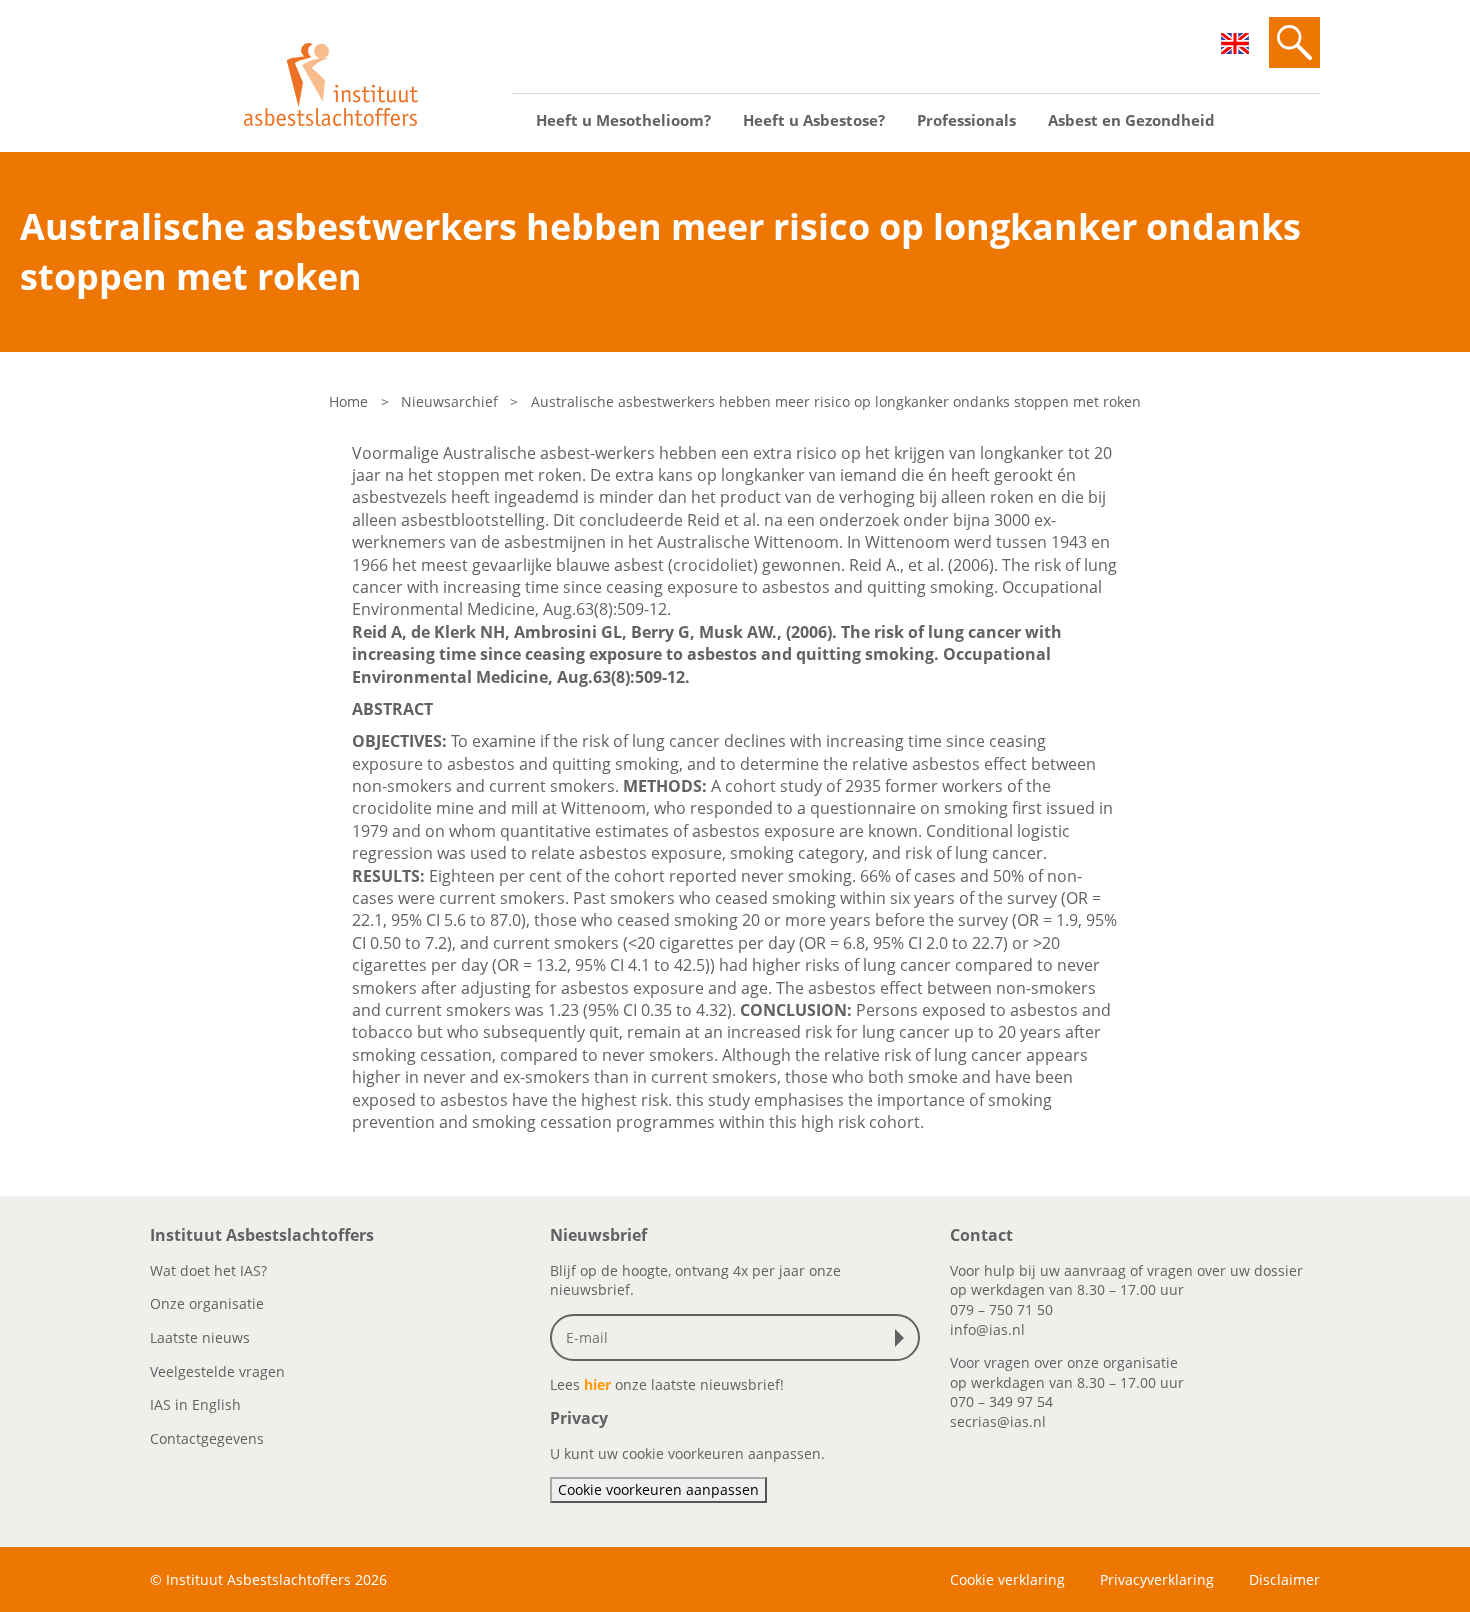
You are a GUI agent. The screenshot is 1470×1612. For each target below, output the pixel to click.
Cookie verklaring (1007, 1579)
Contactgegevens (207, 1438)
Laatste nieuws (200, 1337)
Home (348, 401)
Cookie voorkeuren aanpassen (658, 1489)
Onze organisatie (207, 1303)
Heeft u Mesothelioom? (623, 120)
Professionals (966, 120)
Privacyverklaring (1157, 1579)
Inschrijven (904, 1338)
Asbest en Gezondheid (1131, 120)
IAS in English (195, 1404)
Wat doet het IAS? (208, 1270)
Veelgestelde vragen (217, 1371)
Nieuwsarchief (449, 401)
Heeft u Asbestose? (814, 120)
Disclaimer (1284, 1579)
